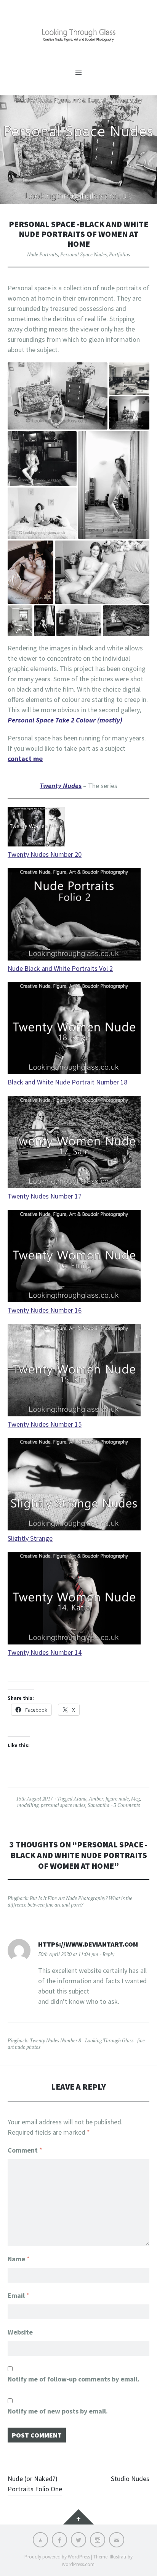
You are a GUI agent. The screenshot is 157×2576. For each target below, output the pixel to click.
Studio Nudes (130, 2479)
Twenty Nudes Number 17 (45, 1196)
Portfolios (119, 254)
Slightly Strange (30, 1538)
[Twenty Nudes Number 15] (74, 1372)
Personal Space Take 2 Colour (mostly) (65, 720)
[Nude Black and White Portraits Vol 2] (74, 915)
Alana (80, 1799)
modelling (28, 1805)
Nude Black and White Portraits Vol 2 (60, 968)
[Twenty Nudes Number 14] (74, 1599)
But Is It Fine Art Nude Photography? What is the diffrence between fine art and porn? (70, 1901)
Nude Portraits (42, 254)
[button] (58, 396)
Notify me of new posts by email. (58, 2411)
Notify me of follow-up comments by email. (74, 2379)
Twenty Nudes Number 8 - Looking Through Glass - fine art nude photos (76, 2044)
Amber (96, 1799)
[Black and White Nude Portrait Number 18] (74, 1029)
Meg (135, 1799)
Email (18, 2295)
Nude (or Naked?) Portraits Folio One (35, 2484)
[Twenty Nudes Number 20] (36, 828)
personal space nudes (63, 1805)
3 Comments (127, 1805)
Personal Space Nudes (83, 254)
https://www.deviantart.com (88, 1944)
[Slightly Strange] (74, 1485)
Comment (25, 2150)
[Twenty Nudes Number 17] (74, 1143)
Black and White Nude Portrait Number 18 (67, 1082)
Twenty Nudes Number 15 (45, 1424)
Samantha (99, 1805)
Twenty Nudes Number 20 (45, 854)
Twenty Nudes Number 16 (45, 1310)
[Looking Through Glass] (78, 31)
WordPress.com (78, 2564)
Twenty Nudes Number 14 (45, 1652)
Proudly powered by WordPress (57, 2557)
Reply (108, 1954)
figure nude (117, 1799)
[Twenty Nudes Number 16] (74, 1257)
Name (19, 2259)
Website (20, 2332)
